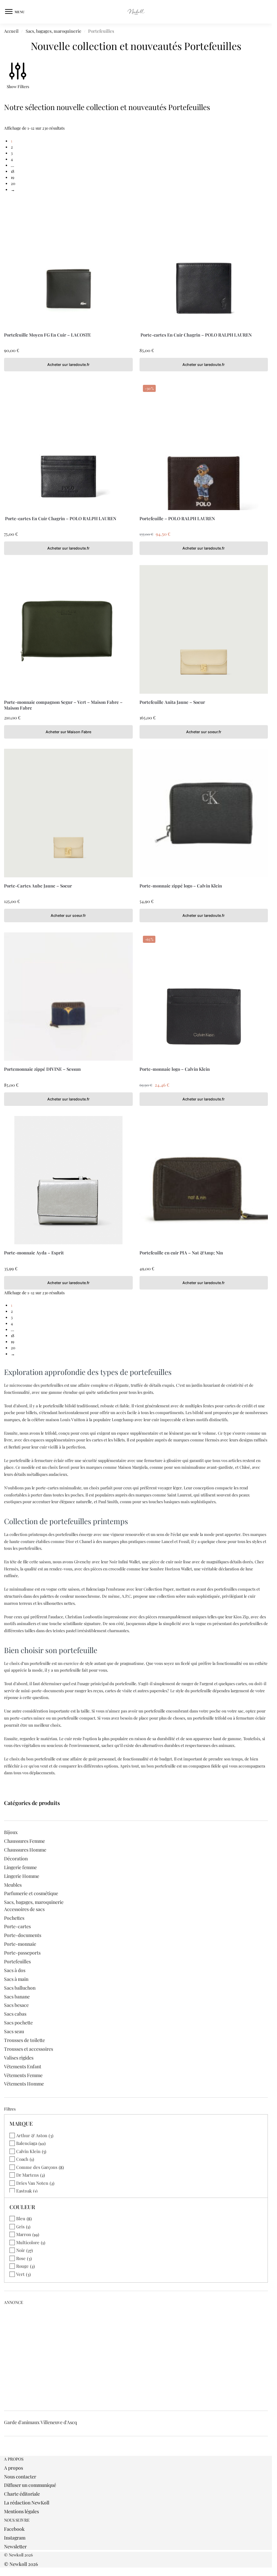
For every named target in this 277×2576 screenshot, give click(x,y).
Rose (21, 2258)
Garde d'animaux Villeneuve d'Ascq (41, 2422)
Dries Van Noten (32, 2183)
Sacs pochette (18, 2023)
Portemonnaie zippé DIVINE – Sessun (42, 1069)
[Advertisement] (138, 2355)
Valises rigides (19, 2058)
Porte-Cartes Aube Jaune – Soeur (38, 886)
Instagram (15, 2538)
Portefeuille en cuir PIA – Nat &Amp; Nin (181, 1253)
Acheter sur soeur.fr (204, 732)
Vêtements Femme (23, 2075)
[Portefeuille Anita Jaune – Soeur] (204, 629)
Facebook (14, 2529)
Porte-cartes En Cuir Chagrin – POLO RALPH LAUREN (196, 335)
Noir (21, 2250)
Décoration (16, 1858)
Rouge (22, 2266)
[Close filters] (6, 2453)
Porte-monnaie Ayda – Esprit (34, 1253)
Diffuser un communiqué (30, 2485)
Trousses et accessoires (29, 2049)
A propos (14, 2468)
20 (13, 183)
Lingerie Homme (22, 1876)
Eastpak (24, 2191)
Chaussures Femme (24, 1841)
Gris (20, 2226)
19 (12, 177)
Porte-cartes (17, 1926)
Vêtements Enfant (23, 2066)
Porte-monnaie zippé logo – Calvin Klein (181, 886)
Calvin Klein (28, 2151)
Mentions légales (21, 2511)
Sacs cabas (15, 2014)
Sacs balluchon (20, 1988)
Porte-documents (23, 1935)
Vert (20, 2274)
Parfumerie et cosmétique (31, 1893)
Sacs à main (16, 1979)
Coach (22, 2159)
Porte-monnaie (20, 1944)
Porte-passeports (22, 1953)
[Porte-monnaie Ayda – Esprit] (68, 1180)
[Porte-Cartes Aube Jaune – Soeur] (68, 813)
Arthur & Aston (32, 2135)
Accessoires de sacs (24, 1909)
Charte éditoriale (22, 2494)
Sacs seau (14, 2031)
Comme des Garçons (37, 2167)
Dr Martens (28, 2175)
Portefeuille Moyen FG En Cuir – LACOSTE (47, 335)
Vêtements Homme (24, 2084)
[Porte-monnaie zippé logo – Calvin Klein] (204, 813)
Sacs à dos (15, 1970)
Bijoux (11, 1832)
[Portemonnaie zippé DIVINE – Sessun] (68, 997)
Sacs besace (16, 2005)
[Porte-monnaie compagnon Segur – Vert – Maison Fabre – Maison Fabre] (68, 629)
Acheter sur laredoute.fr (68, 365)
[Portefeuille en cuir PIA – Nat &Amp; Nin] (204, 1180)
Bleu (21, 2218)
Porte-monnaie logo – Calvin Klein (175, 1069)
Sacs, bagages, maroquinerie (54, 31)
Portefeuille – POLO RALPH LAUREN (177, 518)
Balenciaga (27, 2143)
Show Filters (18, 86)
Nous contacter (20, 2477)
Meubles (13, 1885)
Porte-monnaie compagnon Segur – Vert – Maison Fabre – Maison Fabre (63, 705)
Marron (24, 2234)
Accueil (11, 31)
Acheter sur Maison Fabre (68, 732)
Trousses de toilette (24, 2040)
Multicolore (28, 2242)
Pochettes (14, 1918)
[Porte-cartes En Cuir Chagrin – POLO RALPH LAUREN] (204, 262)
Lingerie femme (20, 1867)
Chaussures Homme (25, 1850)
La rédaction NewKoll (27, 2503)
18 (12, 171)
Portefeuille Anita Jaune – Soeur (172, 702)
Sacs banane (17, 1997)
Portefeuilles (17, 1961)
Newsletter (15, 2546)
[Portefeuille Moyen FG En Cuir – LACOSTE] (68, 262)
